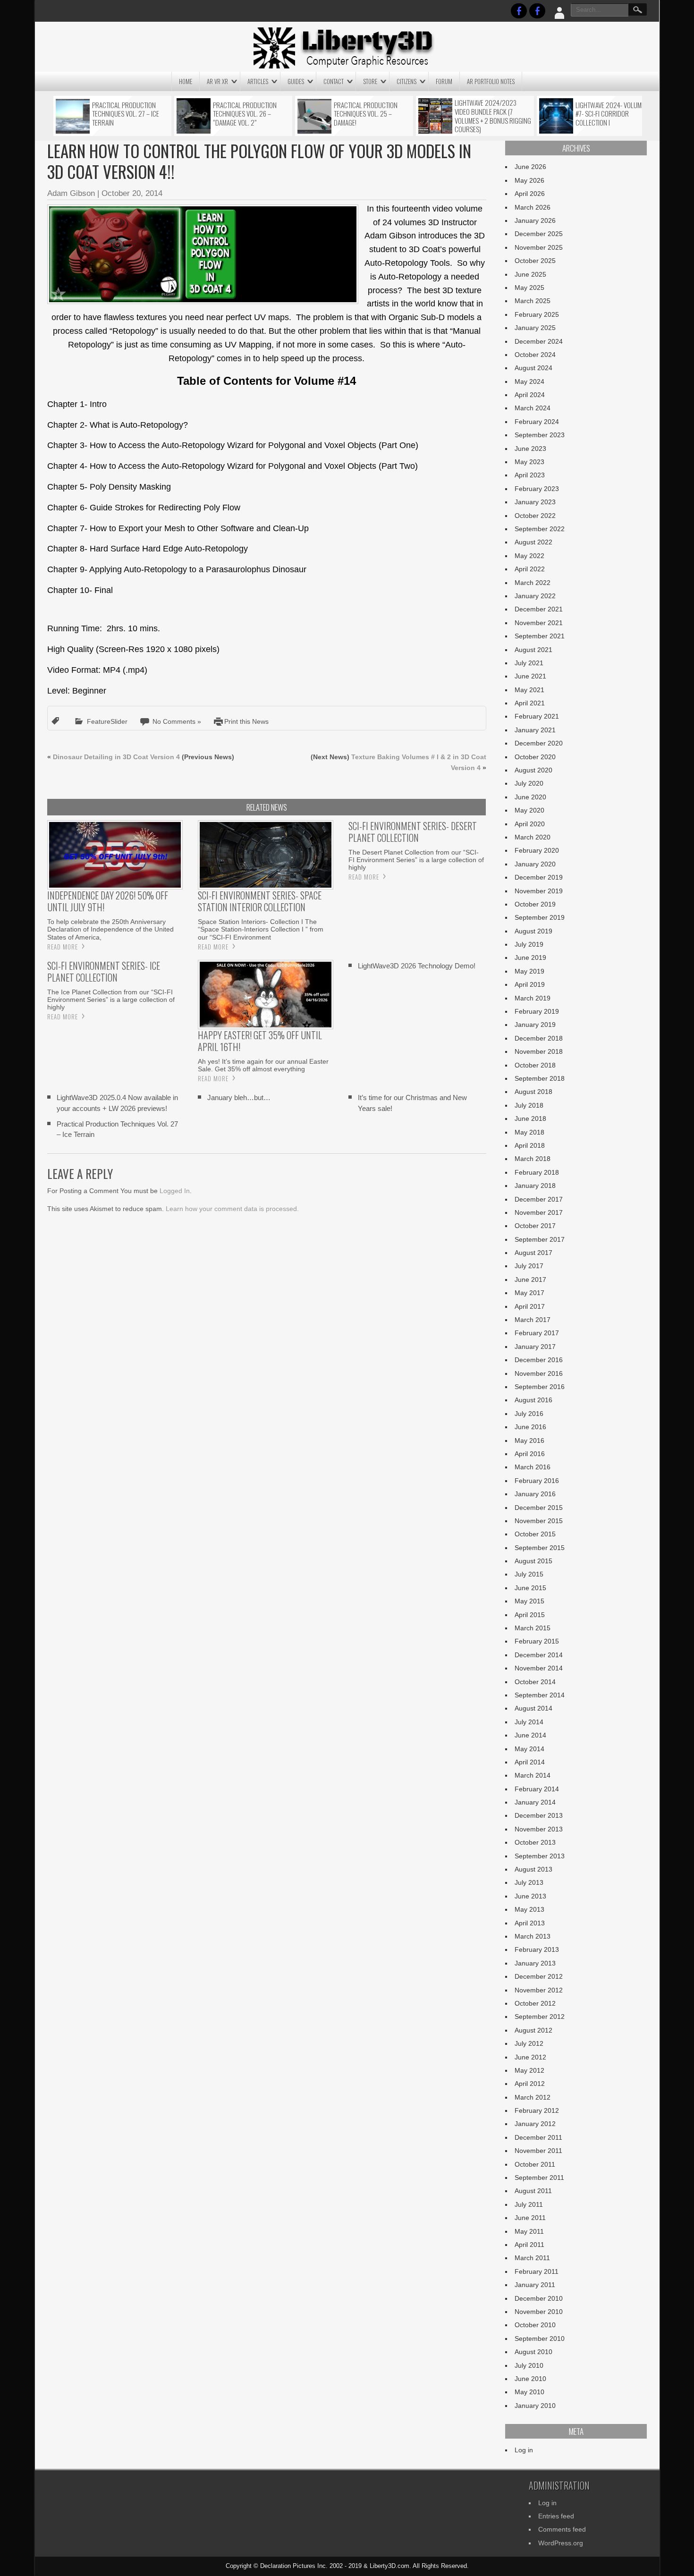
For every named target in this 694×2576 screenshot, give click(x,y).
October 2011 (535, 2164)
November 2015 (539, 1521)
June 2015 (530, 1588)
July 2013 (529, 1882)
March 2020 (533, 837)
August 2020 (533, 770)
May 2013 (529, 1909)
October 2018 (535, 1065)
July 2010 (529, 2365)
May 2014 (529, 1749)
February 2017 (537, 1333)
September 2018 (540, 1078)
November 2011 (538, 2151)
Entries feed (556, 2516)
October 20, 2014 (132, 193)
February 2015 (537, 1641)
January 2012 (535, 2124)
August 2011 (533, 2191)
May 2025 (529, 288)
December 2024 (539, 341)
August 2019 (533, 931)
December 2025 (539, 234)
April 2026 (530, 194)
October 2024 (535, 355)
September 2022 (540, 529)
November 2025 (539, 247)
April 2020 (530, 824)
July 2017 (529, 1266)
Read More (63, 947)
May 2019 (529, 971)
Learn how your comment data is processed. (232, 1209)
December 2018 (539, 1038)
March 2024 (533, 408)
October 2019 (535, 904)
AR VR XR (217, 81)
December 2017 (539, 1199)
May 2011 (529, 2231)
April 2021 (530, 703)
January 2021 (535, 730)
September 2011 (539, 2178)
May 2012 (529, 2070)
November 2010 (539, 2312)
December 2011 (538, 2137)
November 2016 (539, 1373)
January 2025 (535, 328)
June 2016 (530, 1427)
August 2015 (533, 1561)
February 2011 (537, 2271)
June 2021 (530, 676)
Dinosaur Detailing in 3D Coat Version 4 (116, 757)
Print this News (246, 721)
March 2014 (533, 1775)
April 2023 (530, 475)
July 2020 (529, 783)
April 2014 (530, 1762)
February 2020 (537, 850)
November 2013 (539, 1829)
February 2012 (537, 2110)
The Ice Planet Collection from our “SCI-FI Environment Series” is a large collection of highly (111, 1000)
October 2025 (535, 261)
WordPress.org (561, 2543)
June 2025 (530, 274)
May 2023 (529, 462)
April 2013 (530, 1923)
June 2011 (530, 2218)
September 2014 (540, 1695)
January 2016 (535, 1494)
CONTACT (334, 81)
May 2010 (529, 2392)
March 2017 (533, 1320)
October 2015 (535, 1534)
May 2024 (529, 381)
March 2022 (533, 583)
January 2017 (535, 1347)
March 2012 (533, 2097)
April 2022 (530, 569)
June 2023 (530, 449)
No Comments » (177, 721)
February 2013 (537, 1949)
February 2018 (537, 1172)
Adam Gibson (71, 193)
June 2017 (530, 1280)
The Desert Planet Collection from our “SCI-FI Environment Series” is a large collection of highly (416, 860)
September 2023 (540, 435)
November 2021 (539, 623)
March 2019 (533, 998)
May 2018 (529, 1132)
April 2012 (530, 2084)
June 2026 (530, 167)
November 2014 (539, 1668)
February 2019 (537, 1011)
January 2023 (535, 502)
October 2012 (535, 2003)
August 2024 (533, 368)
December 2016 (539, 1360)
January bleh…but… (239, 1097)
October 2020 (535, 757)
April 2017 (530, 1306)
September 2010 (540, 2339)
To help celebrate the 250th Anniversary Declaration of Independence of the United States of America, (110, 929)
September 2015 (540, 1548)
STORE (370, 81)
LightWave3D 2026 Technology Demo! (417, 966)
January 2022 (535, 596)
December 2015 (539, 1508)
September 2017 (540, 1239)
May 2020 (529, 810)
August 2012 (533, 2030)
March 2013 (533, 1936)
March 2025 (533, 301)
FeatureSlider (107, 721)
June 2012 (530, 2057)
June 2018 (530, 1119)
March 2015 (533, 1628)
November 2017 (539, 1212)
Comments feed (562, 2529)
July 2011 (529, 2204)
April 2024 (530, 395)
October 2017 (535, 1226)
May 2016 (529, 1441)
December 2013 (539, 1815)
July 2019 (529, 944)
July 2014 (529, 1722)
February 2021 (537, 716)
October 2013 (535, 1842)
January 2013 (535, 1963)
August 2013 (533, 1869)
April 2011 (529, 2245)
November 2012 (539, 1990)
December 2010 (539, 2298)
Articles (258, 81)
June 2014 (530, 1735)
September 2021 (540, 636)
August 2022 (533, 542)
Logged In (175, 1191)
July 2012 (529, 2043)
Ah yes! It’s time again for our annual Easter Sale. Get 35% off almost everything (263, 1065)
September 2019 (540, 917)
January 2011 (535, 2285)
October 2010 (535, 2325)
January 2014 (535, 1802)
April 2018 (530, 1145)
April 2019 (530, 984)
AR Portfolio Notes (491, 81)
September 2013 (540, 1856)
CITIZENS (406, 81)
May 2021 (529, 690)
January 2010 (535, 2406)
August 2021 (533, 650)
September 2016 (540, 1387)
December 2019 (539, 877)
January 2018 (535, 1186)
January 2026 (535, 220)
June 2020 (530, 797)
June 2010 (530, 2379)
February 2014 (537, 1789)
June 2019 (530, 958)
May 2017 (529, 1293)
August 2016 (533, 1400)
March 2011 (532, 2258)
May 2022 (529, 556)
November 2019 (539, 891)
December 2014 (539, 1655)
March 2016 (533, 1467)
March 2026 (533, 207)
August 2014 (533, 1708)
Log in (524, 2450)
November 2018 (539, 1051)
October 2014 (535, 1682)
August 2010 (533, 2352)
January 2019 (535, 1025)
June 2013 (530, 1896)
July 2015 (529, 1574)
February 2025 (537, 314)
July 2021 (529, 663)
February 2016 (537, 1481)
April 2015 (530, 1615)
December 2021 (539, 609)
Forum (444, 81)
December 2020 (539, 743)
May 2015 (529, 1601)
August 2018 (533, 1092)
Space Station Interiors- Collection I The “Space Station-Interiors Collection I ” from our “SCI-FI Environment (261, 929)
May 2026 (529, 180)
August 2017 (533, 1253)
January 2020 (535, 864)
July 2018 (529, 1105)
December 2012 (539, 1976)
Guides (296, 81)
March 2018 (533, 1159)
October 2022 (535, 516)
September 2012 (540, 2017)
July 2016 (529, 1414)
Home (186, 81)
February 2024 (537, 422)
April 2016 (530, 1454)
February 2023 (537, 489)
